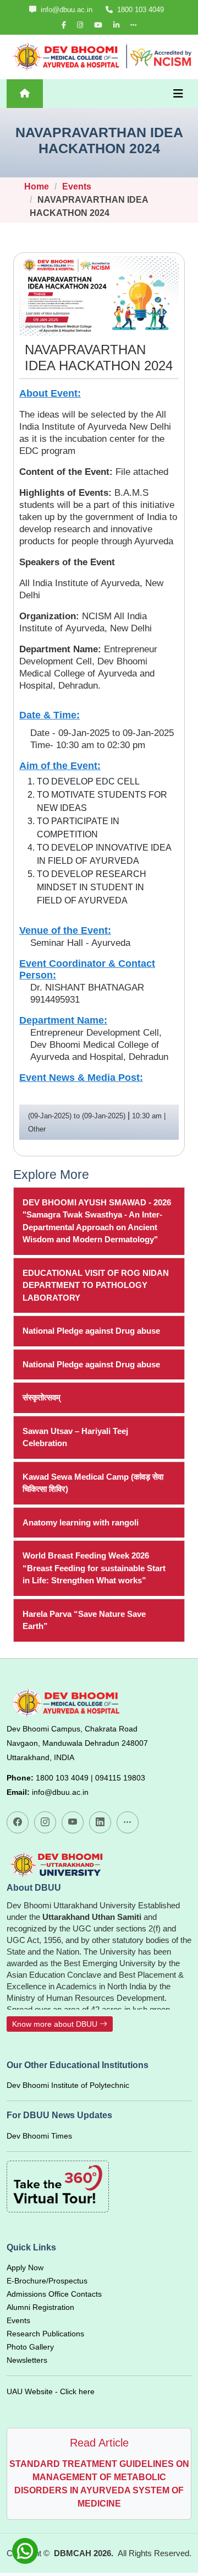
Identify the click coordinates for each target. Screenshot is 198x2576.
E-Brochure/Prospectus (47, 2281)
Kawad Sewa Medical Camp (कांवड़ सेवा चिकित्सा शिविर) (93, 1483)
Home (37, 186)
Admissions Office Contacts (54, 2294)
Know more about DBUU (56, 2024)
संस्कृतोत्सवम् (42, 1397)
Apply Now (25, 2267)
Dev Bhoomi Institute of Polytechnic (68, 2085)
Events (77, 186)
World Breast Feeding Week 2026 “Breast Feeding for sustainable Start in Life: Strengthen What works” (94, 1568)
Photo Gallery (30, 2347)
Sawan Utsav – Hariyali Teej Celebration (75, 1437)
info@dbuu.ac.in (65, 10)
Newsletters (27, 2360)
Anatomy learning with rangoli (81, 1522)
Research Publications (45, 2334)
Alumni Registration (40, 2307)
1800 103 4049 (139, 10)
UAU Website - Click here (51, 2391)
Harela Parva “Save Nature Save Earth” (84, 1620)
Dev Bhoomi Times (39, 2136)
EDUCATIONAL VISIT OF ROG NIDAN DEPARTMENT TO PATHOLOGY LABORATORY (96, 1285)
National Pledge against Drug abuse (91, 1331)
